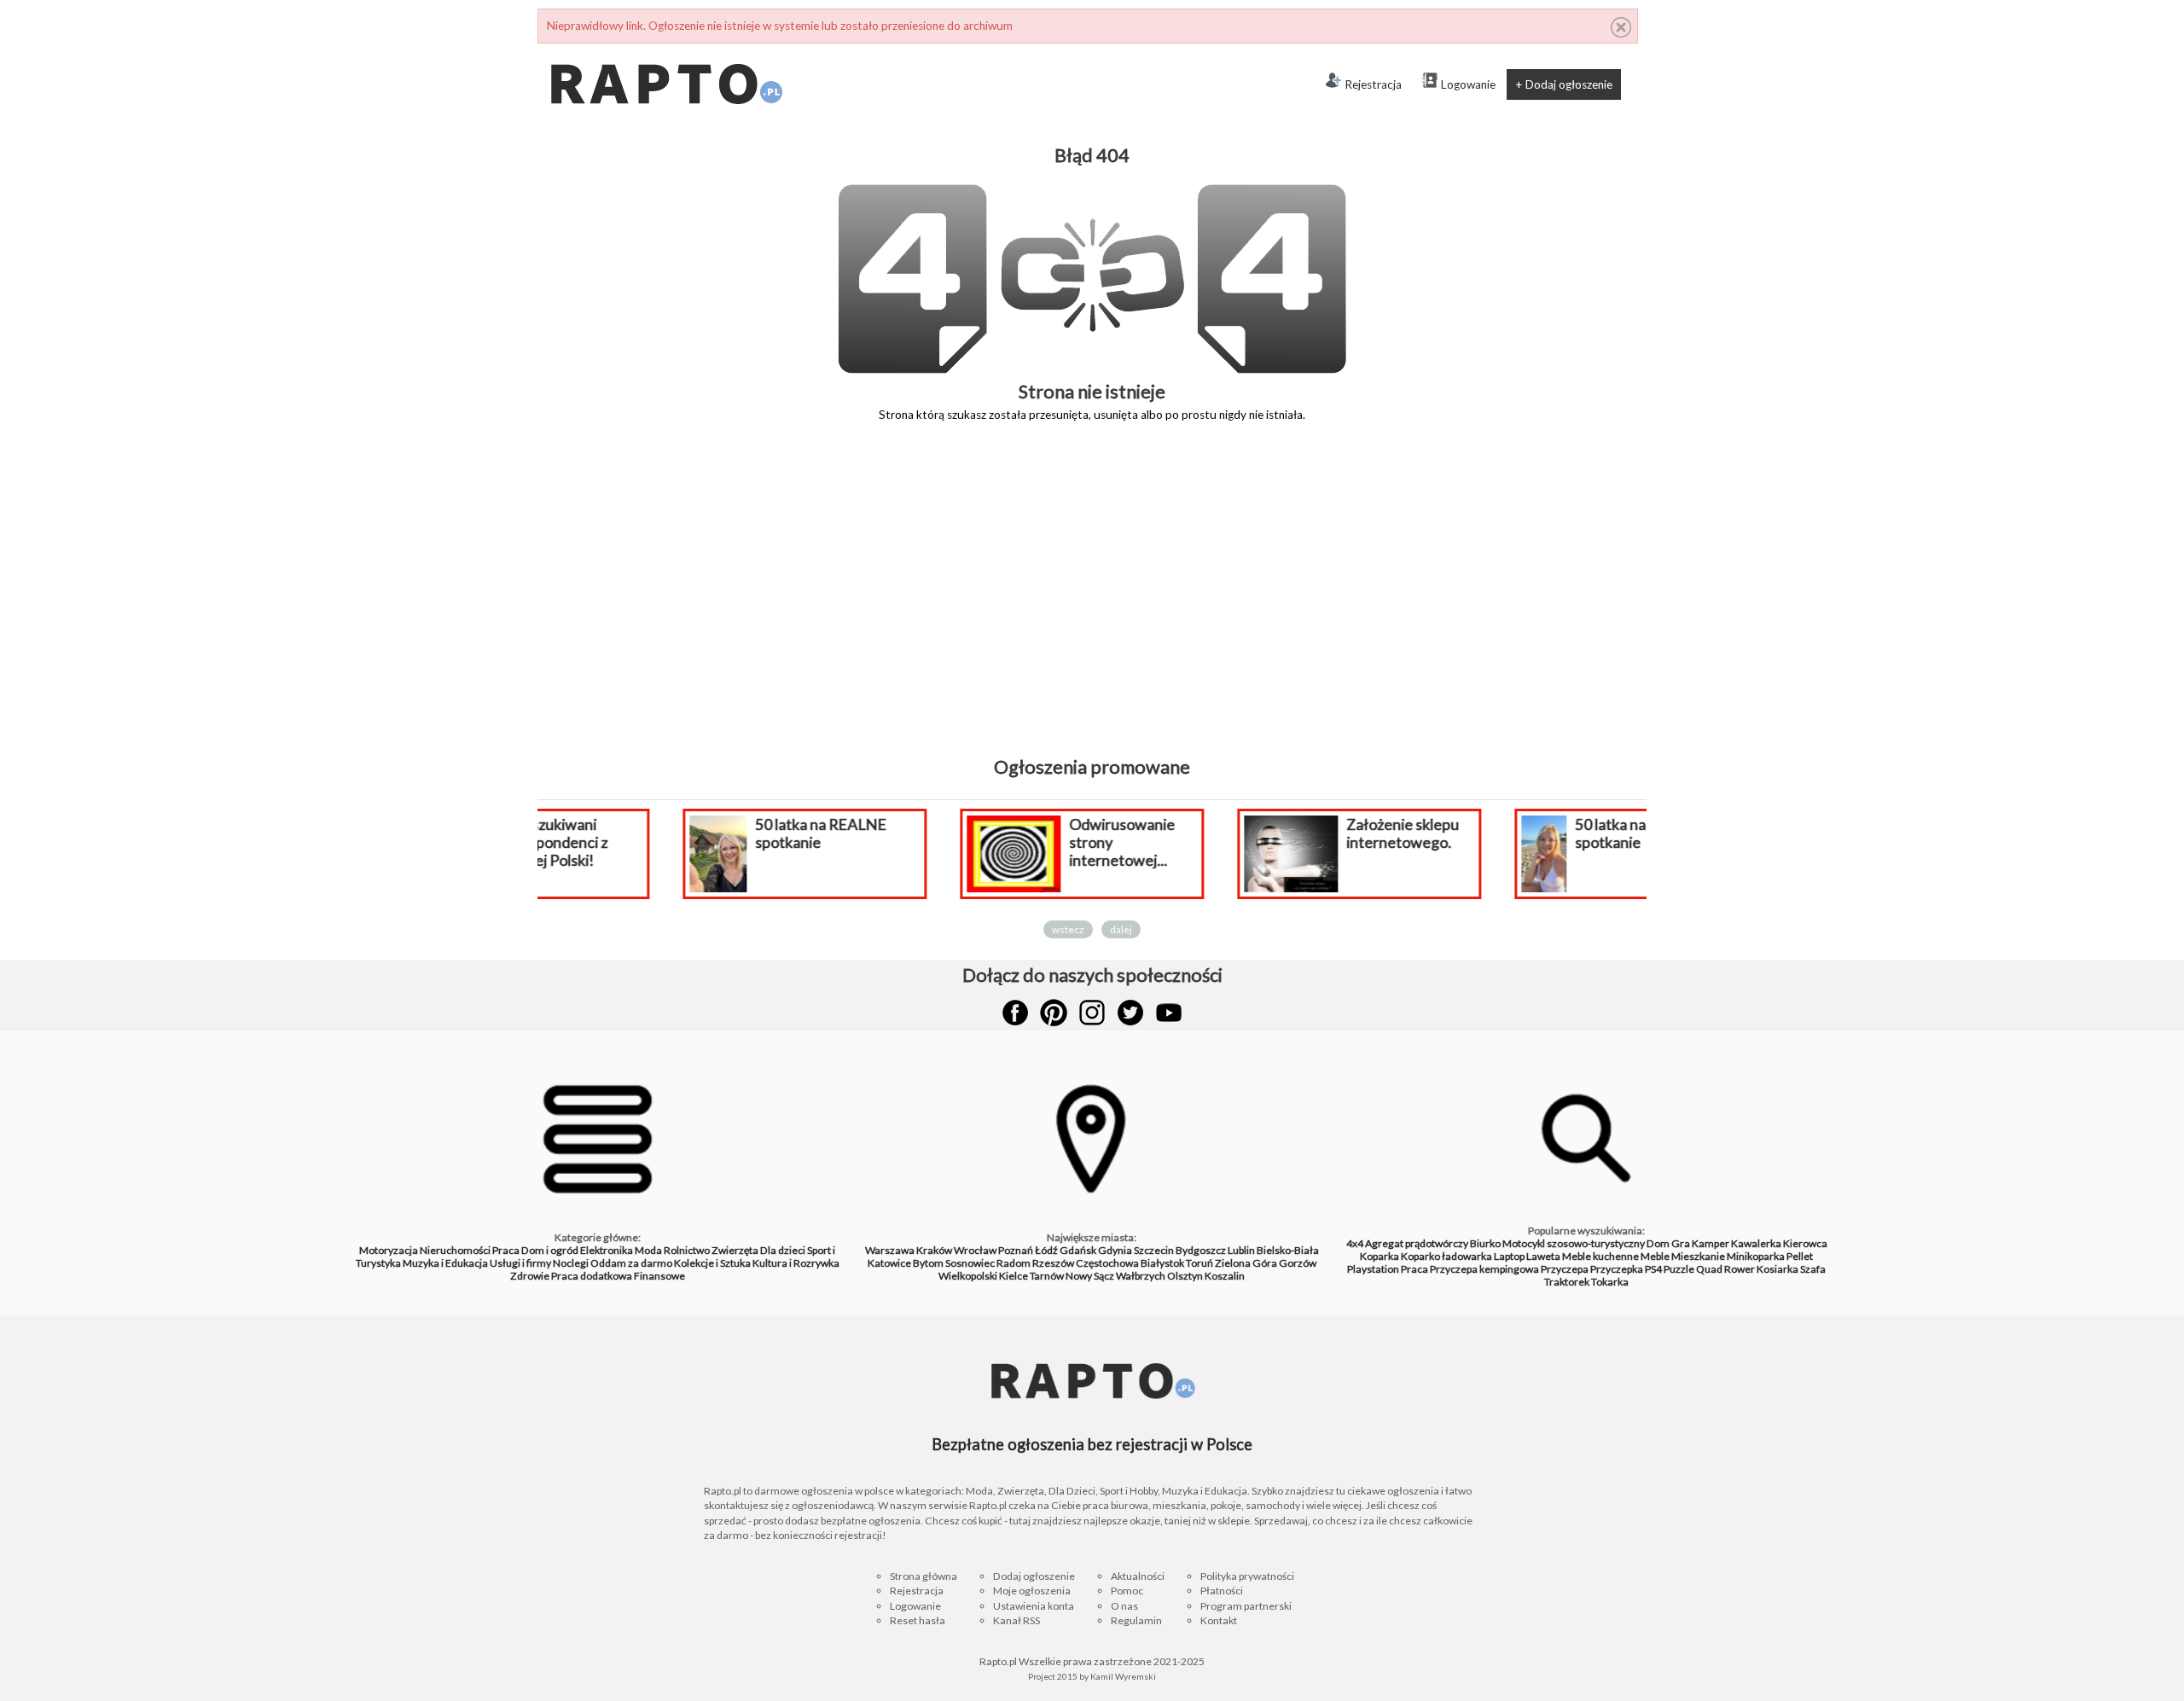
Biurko (1485, 1243)
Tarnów (1047, 1276)
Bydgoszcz (1201, 1250)
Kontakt (1219, 1620)
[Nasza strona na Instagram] (1092, 1013)
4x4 (1355, 1243)
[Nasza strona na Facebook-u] (1015, 1013)
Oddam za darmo (631, 1263)
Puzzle (1679, 1269)
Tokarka (1610, 1282)
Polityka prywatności (1247, 1576)
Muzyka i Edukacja (445, 1263)
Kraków (934, 1250)
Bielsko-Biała (1288, 1250)
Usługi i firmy (520, 1263)
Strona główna (924, 1576)
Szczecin (1154, 1250)
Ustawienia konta (1034, 1606)
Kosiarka (1777, 1269)
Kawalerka (1756, 1243)
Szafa (1813, 1269)
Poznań (1016, 1250)
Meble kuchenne (1600, 1256)
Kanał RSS (1016, 1620)
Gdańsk (1078, 1250)
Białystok (1162, 1263)
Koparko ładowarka (1446, 1256)
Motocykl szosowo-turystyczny (1574, 1243)
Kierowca (1805, 1243)
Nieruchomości (455, 1250)
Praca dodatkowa (592, 1276)
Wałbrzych (1141, 1276)
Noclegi (571, 1263)
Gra (1681, 1243)
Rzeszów (1053, 1263)
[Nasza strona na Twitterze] (1130, 1013)
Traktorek (1567, 1282)
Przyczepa (1565, 1269)
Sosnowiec (970, 1263)
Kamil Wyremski (1123, 1676)
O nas (1124, 1606)
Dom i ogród (550, 1250)
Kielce (1014, 1276)
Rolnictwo (687, 1250)
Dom (1658, 1243)
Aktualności (1138, 1576)
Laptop (1509, 1256)
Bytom (928, 1263)
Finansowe (659, 1276)
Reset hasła (918, 1620)
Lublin (1241, 1250)
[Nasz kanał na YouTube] (1169, 1013)
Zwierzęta (735, 1250)
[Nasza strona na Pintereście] (1054, 1013)
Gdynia (1115, 1250)
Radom (1014, 1263)
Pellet (1800, 1256)
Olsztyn (1185, 1276)
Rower (1740, 1269)
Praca (506, 1250)
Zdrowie (530, 1276)
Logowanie (1468, 84)
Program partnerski (1246, 1606)
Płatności (1222, 1591)
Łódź (1046, 1250)
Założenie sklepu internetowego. (1275, 833)
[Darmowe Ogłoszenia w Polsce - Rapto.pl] (665, 50)
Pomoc (1127, 1591)
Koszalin (1225, 1276)
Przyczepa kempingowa (1484, 1269)
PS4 (1653, 1269)
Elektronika (607, 1250)
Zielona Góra (1246, 1263)
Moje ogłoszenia (1032, 1591)
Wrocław (975, 1250)
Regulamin (1136, 1620)
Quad (1709, 1269)
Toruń (1199, 1263)
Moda (648, 1250)
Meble (1655, 1256)
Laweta (1543, 1256)
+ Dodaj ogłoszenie (1564, 84)
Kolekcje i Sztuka (712, 1263)
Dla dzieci (783, 1250)
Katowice (889, 1263)
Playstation (1373, 1269)
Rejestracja (1373, 84)
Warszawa (890, 1250)
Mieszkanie (1698, 1256)
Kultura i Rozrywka (796, 1263)
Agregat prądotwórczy (1417, 1243)
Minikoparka (1756, 1256)
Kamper (1711, 1243)
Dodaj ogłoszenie (1034, 1576)
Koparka (1380, 1256)
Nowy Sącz (1090, 1276)
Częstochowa (1107, 1263)
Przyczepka (1617, 1269)
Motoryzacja (389, 1250)
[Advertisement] (1092, 601)
